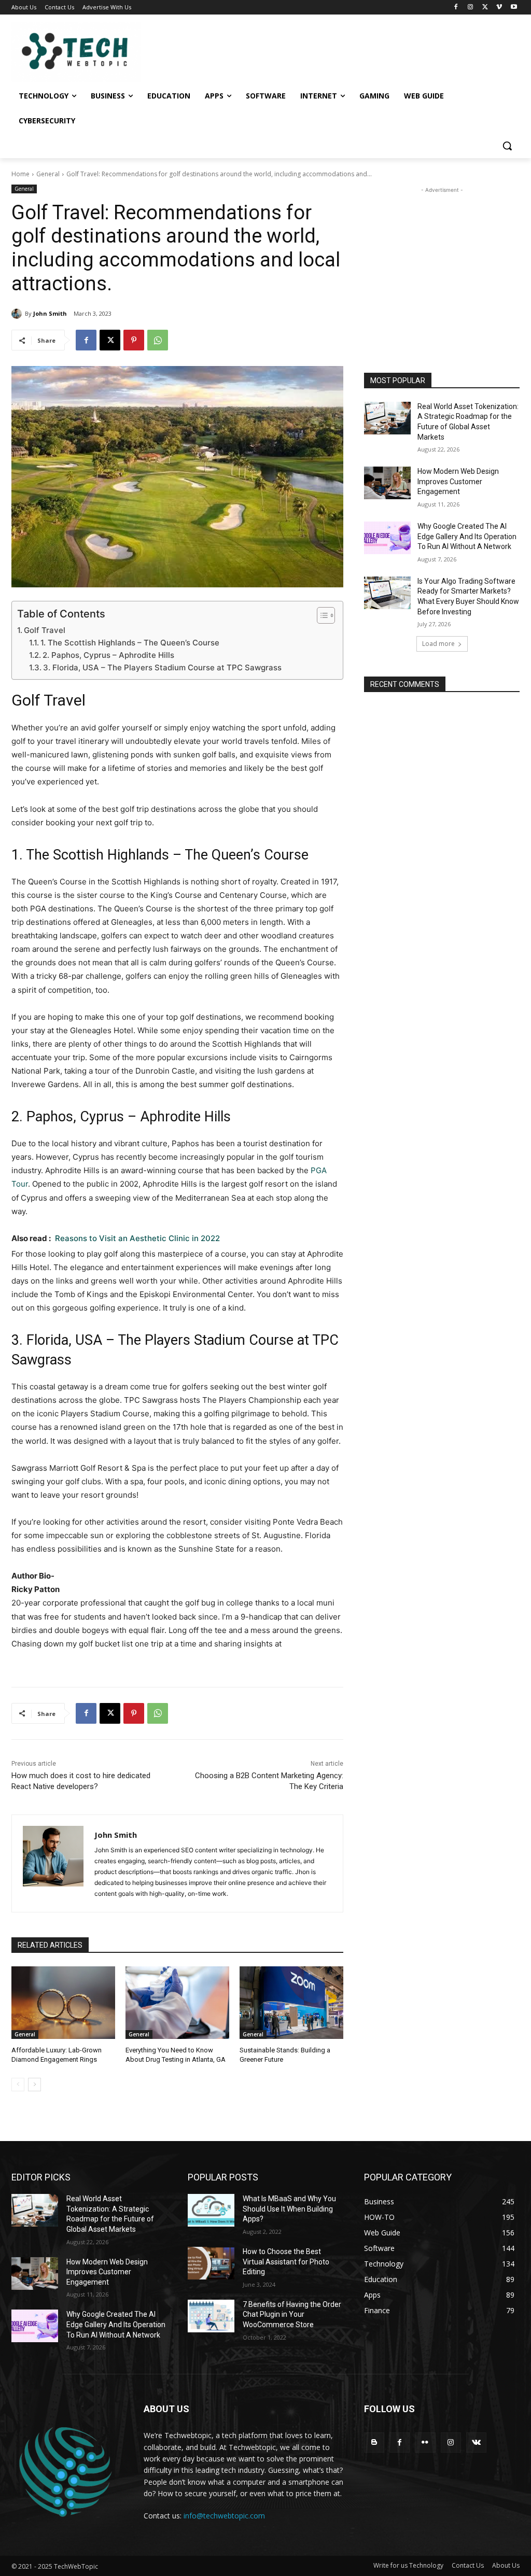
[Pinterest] (134, 340)
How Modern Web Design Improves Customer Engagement (458, 481)
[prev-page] (18, 2085)
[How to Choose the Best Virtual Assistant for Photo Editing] (211, 2263)
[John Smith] (18, 314)
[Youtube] (514, 8)
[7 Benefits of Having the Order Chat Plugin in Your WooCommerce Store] (211, 2316)
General (48, 174)
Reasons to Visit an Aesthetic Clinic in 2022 (137, 1238)
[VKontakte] (476, 2443)
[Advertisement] (442, 260)
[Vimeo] (499, 8)
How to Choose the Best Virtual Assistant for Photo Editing (286, 2262)
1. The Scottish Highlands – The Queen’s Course (130, 643)
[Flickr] (425, 2443)
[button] (507, 146)
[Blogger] (374, 2443)
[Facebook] (456, 8)
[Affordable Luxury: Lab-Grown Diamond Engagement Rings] (63, 2003)
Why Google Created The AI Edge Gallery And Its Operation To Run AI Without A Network (467, 536)
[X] (485, 8)
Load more (438, 644)
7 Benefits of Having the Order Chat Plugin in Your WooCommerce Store (292, 2314)
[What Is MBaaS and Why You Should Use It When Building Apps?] (211, 2210)
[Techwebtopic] (72, 52)
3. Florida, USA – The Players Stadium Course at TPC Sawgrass (162, 667)
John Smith (50, 313)
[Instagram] (471, 8)
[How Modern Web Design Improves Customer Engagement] (387, 483)
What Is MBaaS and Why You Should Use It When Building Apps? (289, 2209)
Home (20, 174)
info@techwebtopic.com (224, 2516)
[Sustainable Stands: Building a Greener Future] (291, 2003)
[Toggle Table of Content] (321, 615)
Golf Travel (45, 630)
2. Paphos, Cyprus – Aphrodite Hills (108, 655)
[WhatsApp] (158, 340)
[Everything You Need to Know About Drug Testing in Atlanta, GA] (177, 2003)
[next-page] (34, 2085)
